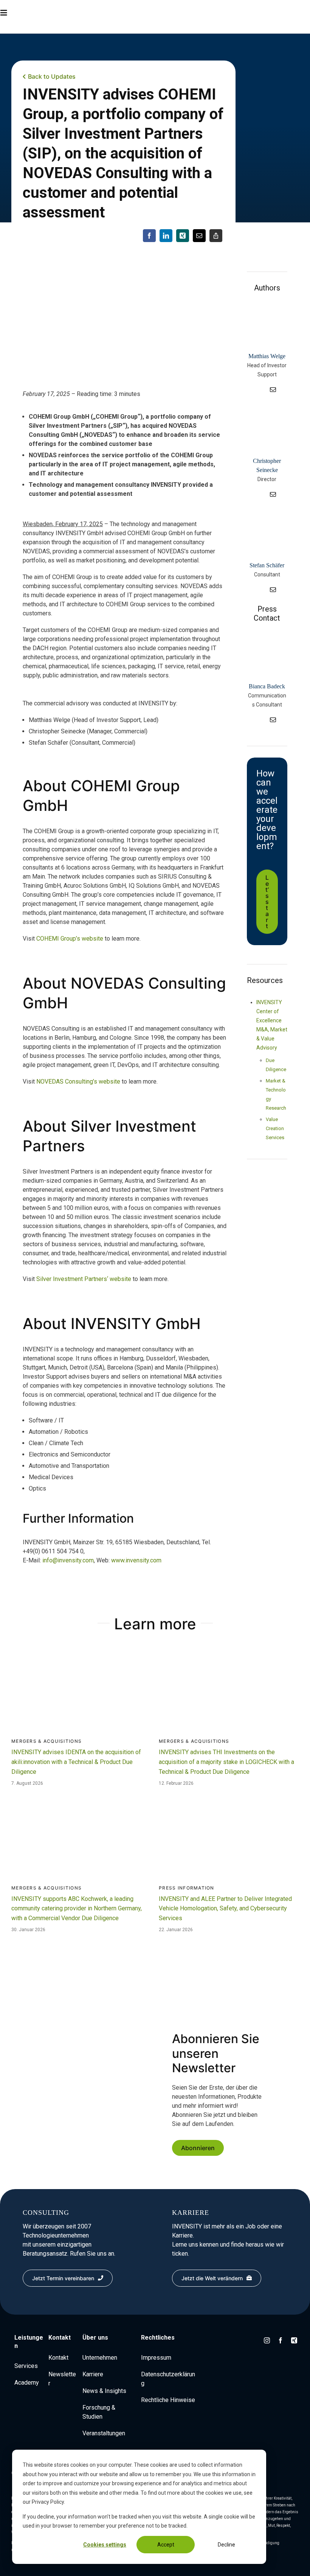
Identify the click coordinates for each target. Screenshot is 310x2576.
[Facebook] (149, 236)
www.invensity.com (136, 1560)
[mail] (273, 390)
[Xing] (183, 236)
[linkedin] (260, 390)
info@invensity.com (68, 1560)
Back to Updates (52, 76)
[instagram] (267, 2340)
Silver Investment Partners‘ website (84, 1279)
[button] (19, 13)
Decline (226, 2545)
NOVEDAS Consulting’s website (78, 1081)
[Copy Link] (216, 236)
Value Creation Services (275, 1128)
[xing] (294, 2340)
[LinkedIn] (166, 236)
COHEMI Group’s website (70, 939)
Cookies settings (105, 2545)
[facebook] (281, 2340)
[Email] (199, 236)
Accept (166, 2545)
